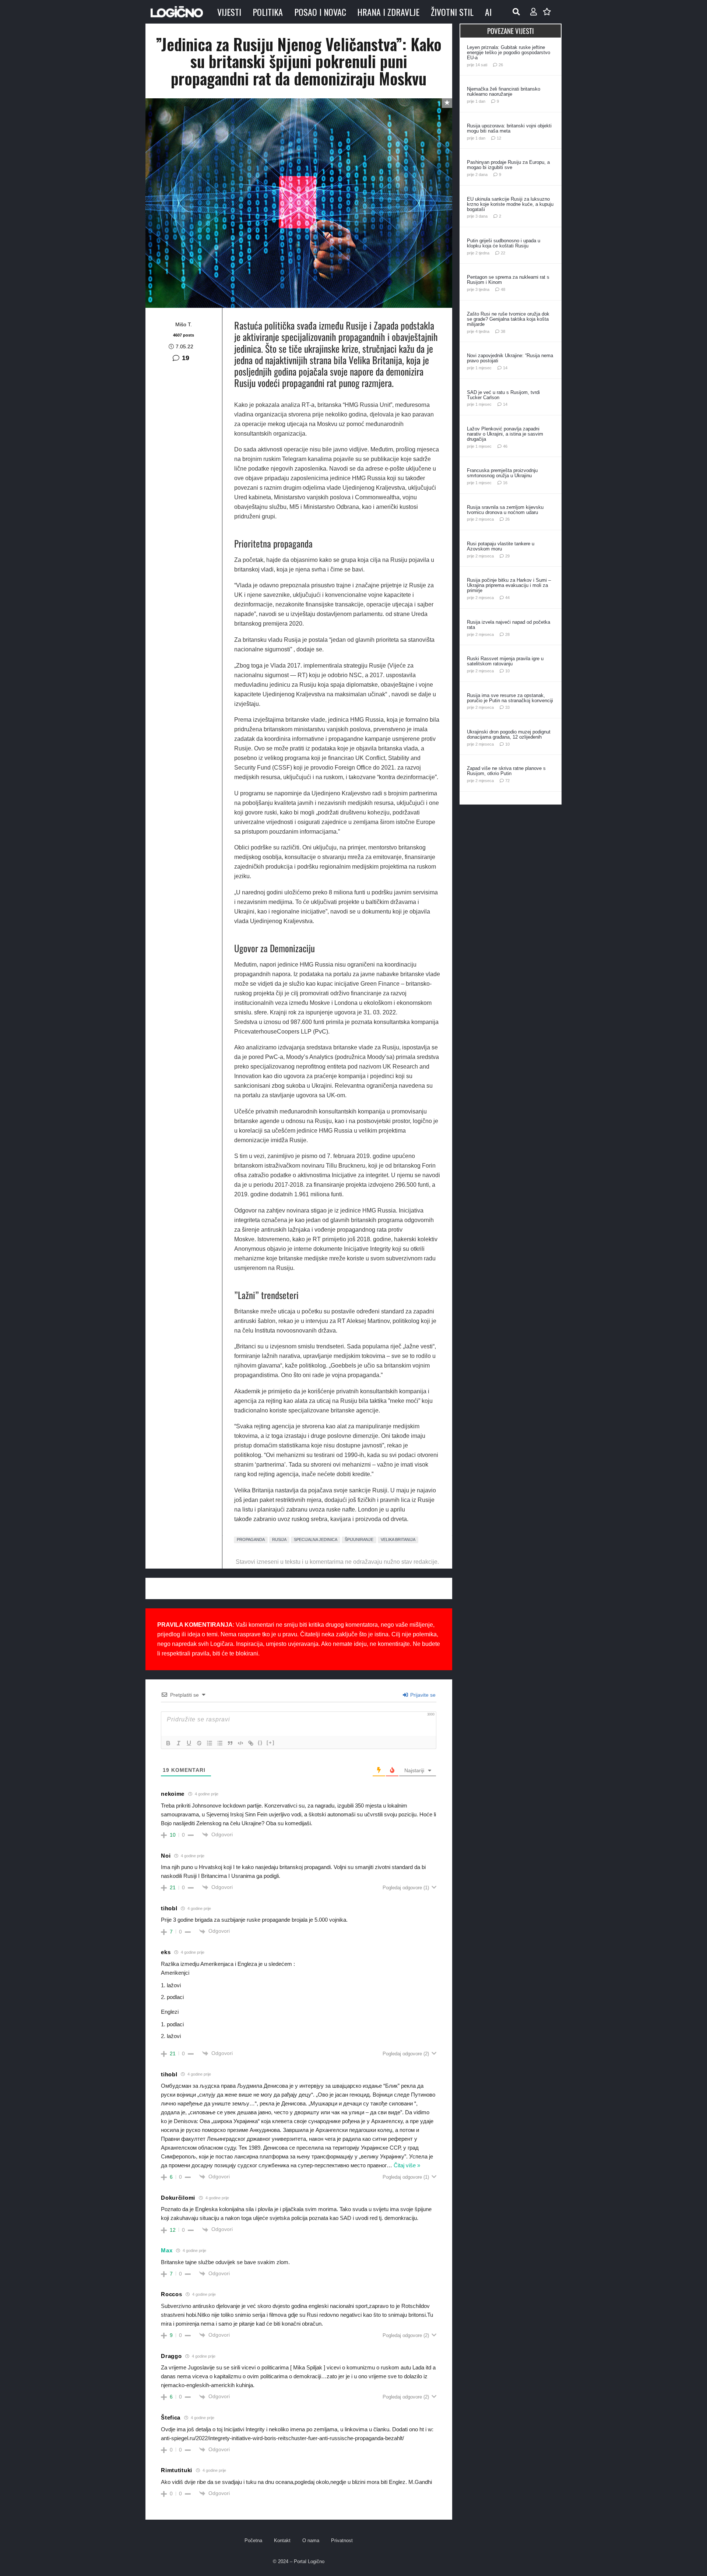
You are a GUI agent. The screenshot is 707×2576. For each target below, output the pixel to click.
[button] (516, 12)
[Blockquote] (230, 1743)
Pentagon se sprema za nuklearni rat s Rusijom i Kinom (508, 280)
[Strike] (199, 1743)
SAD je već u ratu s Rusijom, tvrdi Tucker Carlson (503, 395)
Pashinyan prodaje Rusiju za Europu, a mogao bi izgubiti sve (508, 165)
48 (503, 289)
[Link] (251, 1743)
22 (503, 253)
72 (507, 781)
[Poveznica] (534, 12)
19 (186, 358)
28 (507, 634)
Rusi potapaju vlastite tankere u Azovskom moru (501, 546)
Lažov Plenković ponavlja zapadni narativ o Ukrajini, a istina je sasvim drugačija (505, 434)
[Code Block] (240, 1743)
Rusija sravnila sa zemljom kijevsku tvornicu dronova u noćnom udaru (505, 510)
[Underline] (189, 1743)
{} (260, 1743)
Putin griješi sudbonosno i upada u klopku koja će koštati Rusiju (504, 243)
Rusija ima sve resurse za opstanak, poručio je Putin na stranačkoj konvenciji (510, 698)
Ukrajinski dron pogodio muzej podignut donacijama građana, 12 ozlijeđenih (509, 734)
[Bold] (168, 1743)
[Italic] (179, 1743)
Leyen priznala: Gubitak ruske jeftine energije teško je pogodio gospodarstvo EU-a (509, 52)
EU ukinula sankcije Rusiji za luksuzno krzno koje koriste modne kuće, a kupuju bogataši (510, 204)
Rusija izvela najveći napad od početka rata (509, 625)
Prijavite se (422, 1695)
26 (501, 65)
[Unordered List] (220, 1743)
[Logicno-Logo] (177, 12)
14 (505, 368)
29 (507, 556)
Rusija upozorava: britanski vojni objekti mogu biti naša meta (509, 128)
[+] (271, 1743)
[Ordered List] (210, 1743)
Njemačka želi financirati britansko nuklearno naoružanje (504, 92)
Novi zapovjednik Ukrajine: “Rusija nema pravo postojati (510, 358)
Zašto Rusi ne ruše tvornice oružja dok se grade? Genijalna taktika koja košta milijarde (508, 319)
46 (505, 446)
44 (507, 598)
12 (499, 138)
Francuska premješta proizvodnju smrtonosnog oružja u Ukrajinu (502, 473)
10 (507, 671)
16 (505, 483)
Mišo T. (184, 324)
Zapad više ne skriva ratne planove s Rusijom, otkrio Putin (506, 771)
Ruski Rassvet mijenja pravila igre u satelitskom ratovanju (505, 661)
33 (507, 707)
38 (503, 331)
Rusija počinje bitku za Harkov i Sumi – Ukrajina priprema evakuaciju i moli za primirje (509, 585)
